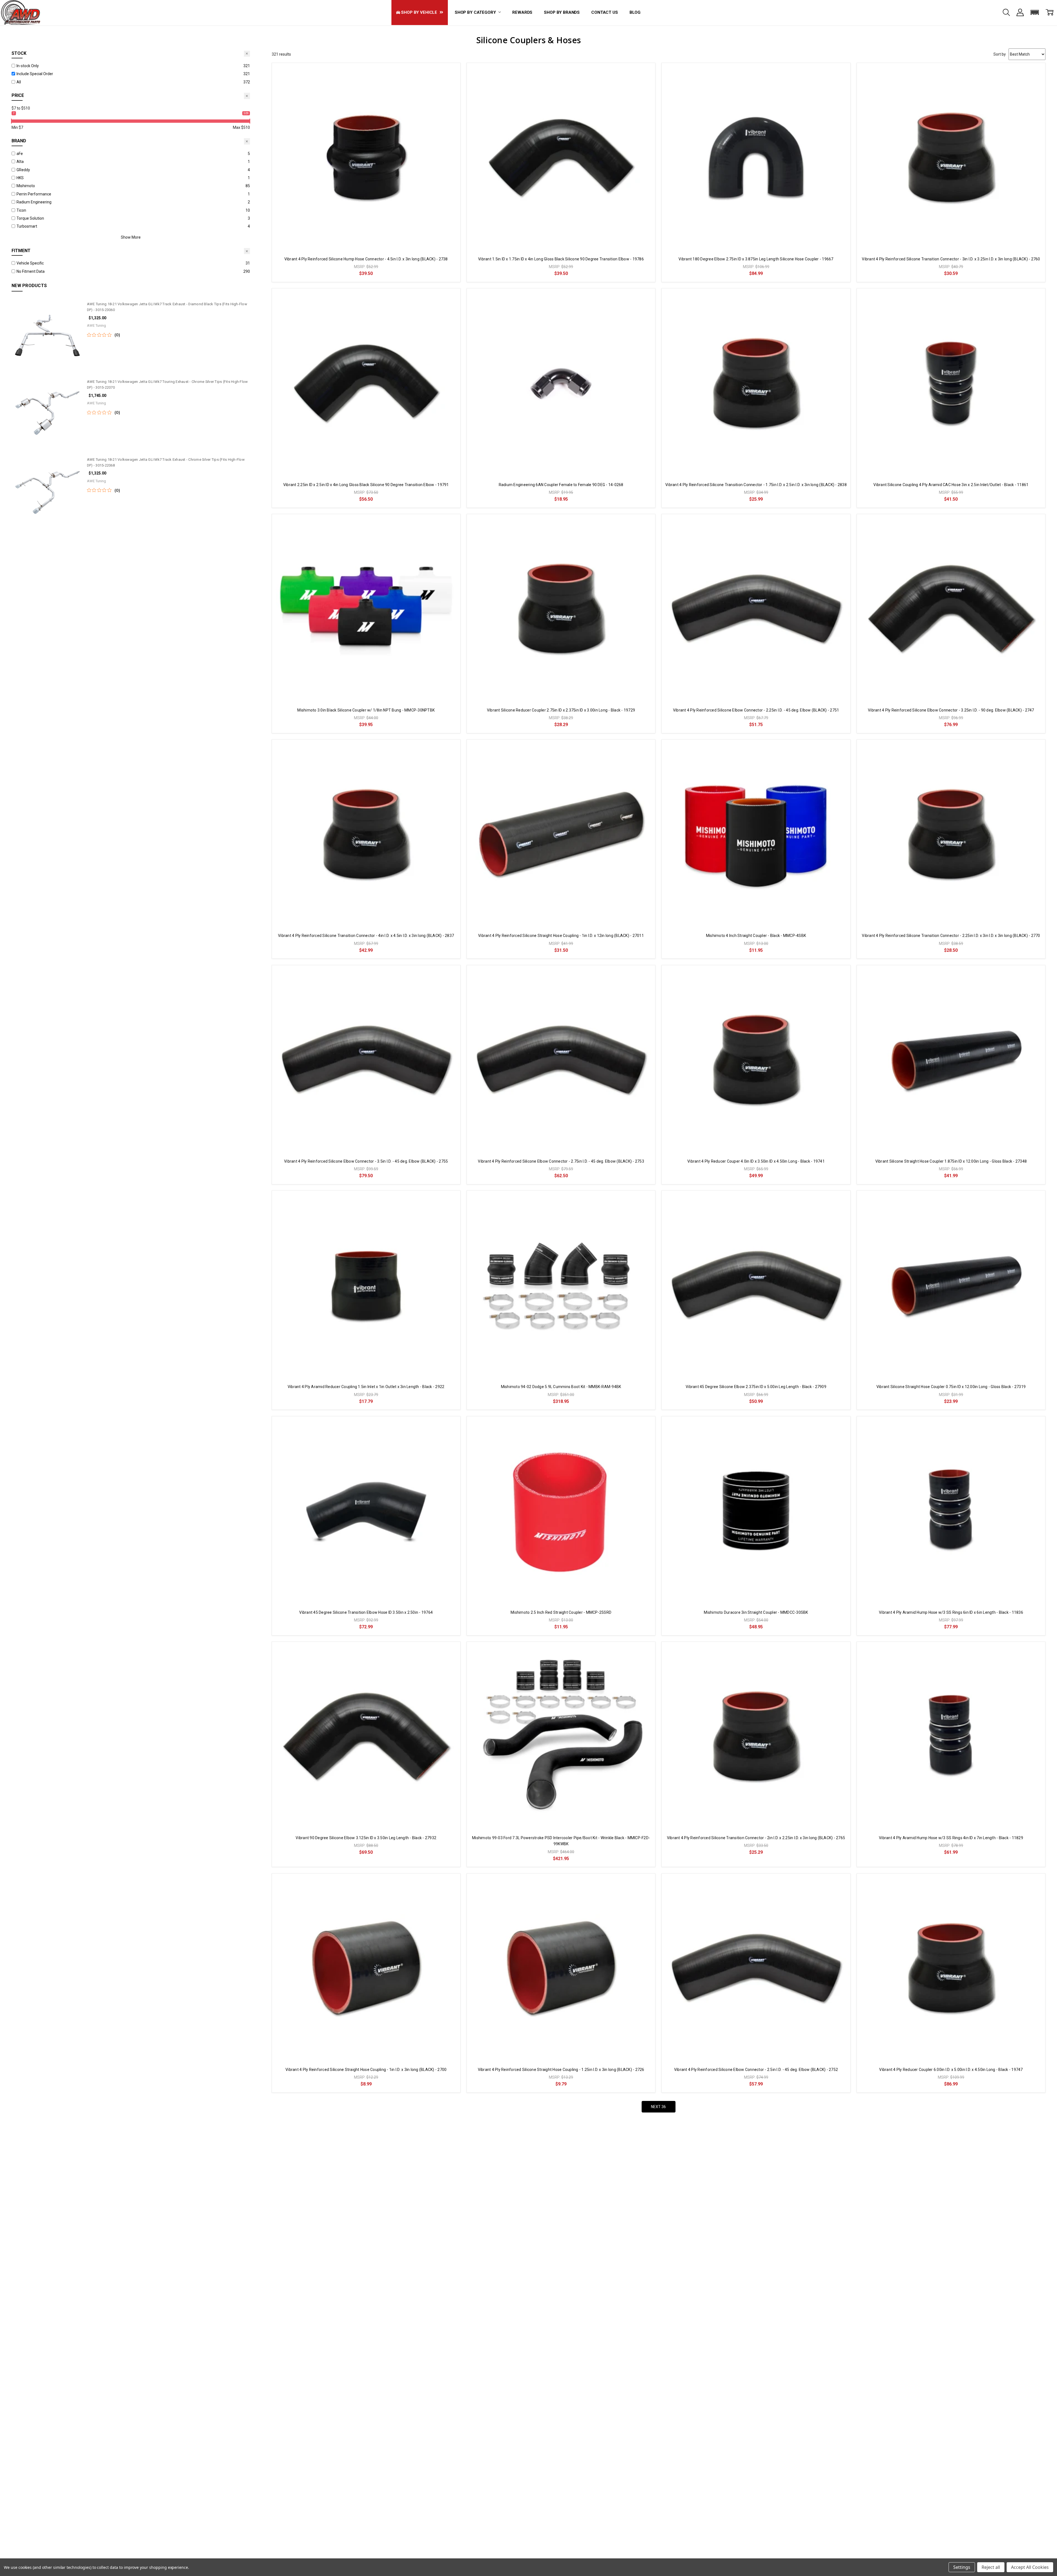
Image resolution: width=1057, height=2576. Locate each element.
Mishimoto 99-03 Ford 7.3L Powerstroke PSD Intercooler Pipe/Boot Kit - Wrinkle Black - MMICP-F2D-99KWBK (561, 1841)
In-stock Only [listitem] (28, 66)
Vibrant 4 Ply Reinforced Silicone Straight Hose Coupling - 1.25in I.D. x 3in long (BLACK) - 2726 (561, 2070)
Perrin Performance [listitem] (34, 194)
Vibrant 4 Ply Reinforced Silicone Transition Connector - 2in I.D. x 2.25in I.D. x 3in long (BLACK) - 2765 (756, 1838)
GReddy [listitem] (23, 170)
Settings (962, 2567)
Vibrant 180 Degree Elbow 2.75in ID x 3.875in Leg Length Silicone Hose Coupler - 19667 (756, 259)
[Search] (1006, 12)
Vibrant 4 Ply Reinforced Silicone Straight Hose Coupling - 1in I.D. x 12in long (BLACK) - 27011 (561, 936)
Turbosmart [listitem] (27, 226)
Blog (635, 12)
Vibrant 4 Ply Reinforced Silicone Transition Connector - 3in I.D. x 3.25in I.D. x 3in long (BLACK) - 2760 (951, 259)
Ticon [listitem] (21, 210)
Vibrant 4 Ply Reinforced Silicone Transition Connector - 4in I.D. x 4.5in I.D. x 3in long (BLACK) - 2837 (366, 936)
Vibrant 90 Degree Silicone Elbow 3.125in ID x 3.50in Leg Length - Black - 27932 (366, 1838)
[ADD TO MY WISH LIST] (450, 81)
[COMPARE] (450, 73)
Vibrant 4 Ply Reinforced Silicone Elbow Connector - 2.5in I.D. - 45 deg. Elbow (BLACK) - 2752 (756, 2070)
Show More (131, 237)
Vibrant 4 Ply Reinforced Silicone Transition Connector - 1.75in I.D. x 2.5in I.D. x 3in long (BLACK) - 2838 (756, 485)
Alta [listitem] (20, 162)
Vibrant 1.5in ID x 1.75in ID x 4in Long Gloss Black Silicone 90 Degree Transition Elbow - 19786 (561, 259)
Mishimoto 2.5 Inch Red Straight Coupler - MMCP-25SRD (561, 1612)
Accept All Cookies (1030, 2567)
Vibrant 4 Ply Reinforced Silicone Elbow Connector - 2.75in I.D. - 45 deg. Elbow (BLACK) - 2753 (561, 1161)
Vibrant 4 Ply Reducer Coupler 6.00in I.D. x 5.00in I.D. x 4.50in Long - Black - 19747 (951, 2070)
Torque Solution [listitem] (30, 218)
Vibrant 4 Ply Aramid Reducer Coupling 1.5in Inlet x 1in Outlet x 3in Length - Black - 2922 (366, 1387)
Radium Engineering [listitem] (34, 202)
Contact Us (605, 12)
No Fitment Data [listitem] (31, 271)
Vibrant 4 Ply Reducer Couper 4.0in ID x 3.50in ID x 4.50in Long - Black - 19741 (756, 1161)
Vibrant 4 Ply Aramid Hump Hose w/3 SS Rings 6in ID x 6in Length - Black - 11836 (951, 1612)
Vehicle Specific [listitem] (30, 263)
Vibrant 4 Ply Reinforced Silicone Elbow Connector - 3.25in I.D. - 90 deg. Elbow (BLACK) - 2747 (951, 710)
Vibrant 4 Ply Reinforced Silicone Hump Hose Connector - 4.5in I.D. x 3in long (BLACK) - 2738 (366, 259)
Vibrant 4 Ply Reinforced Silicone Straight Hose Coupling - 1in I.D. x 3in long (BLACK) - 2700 (366, 2070)
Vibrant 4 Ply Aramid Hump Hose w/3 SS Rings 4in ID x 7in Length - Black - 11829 (951, 1838)
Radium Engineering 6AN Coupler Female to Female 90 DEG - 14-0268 (561, 485)
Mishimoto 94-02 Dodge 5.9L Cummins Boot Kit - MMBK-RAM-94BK (561, 1387)
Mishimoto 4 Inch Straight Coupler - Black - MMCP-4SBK (756, 936)
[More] (1020, 12)
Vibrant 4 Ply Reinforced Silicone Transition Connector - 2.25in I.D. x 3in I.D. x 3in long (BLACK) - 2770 (951, 936)
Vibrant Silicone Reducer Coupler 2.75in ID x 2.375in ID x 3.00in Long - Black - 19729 (561, 710)
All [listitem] (19, 82)
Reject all (991, 2567)
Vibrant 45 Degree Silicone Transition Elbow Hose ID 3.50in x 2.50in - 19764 (366, 1612)
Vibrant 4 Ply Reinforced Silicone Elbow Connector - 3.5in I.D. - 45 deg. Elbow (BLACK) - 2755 (366, 1161)
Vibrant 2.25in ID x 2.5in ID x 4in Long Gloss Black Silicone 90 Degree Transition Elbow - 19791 (366, 485)
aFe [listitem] (20, 154)
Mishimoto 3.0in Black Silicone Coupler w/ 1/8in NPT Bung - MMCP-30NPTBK (366, 710)
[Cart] (1050, 12)
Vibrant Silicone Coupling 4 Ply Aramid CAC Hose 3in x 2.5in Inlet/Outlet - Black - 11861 (951, 485)
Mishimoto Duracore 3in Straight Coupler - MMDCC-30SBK (756, 1612)
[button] (1035, 12)
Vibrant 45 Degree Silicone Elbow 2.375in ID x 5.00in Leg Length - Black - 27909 (756, 1387)
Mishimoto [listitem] (26, 186)
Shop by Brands (562, 12)
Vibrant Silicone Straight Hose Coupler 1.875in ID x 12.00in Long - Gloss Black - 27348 (951, 1161)
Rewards (522, 12)
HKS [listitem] (20, 178)
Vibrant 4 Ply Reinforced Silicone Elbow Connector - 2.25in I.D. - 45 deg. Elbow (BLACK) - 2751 (756, 710)
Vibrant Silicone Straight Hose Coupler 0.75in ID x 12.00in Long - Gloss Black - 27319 (951, 1387)
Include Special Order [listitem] (35, 74)
